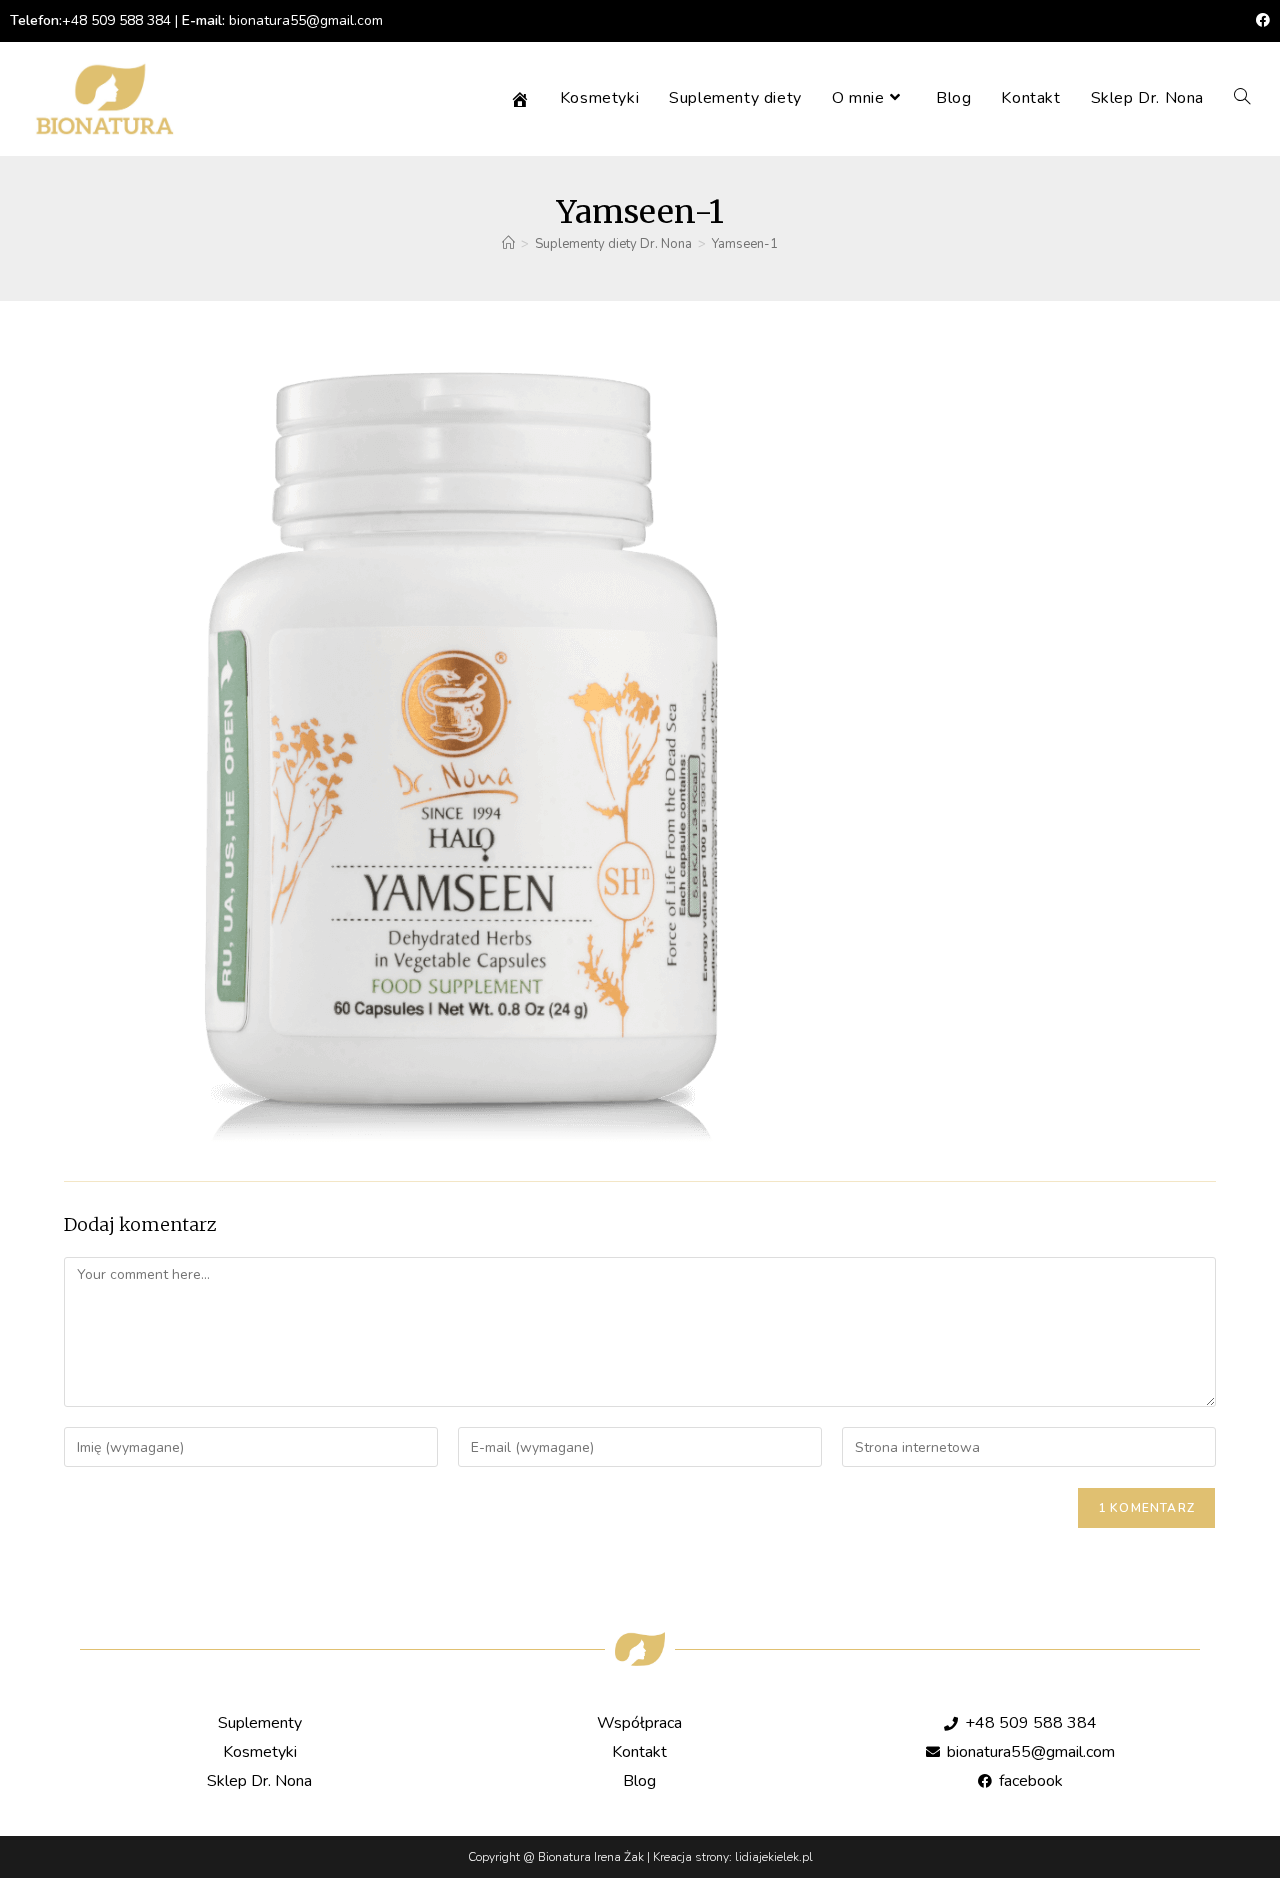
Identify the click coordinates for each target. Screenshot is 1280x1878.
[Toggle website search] (1242, 98)
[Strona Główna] (508, 244)
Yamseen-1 (745, 244)
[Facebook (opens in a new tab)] (1260, 21)
